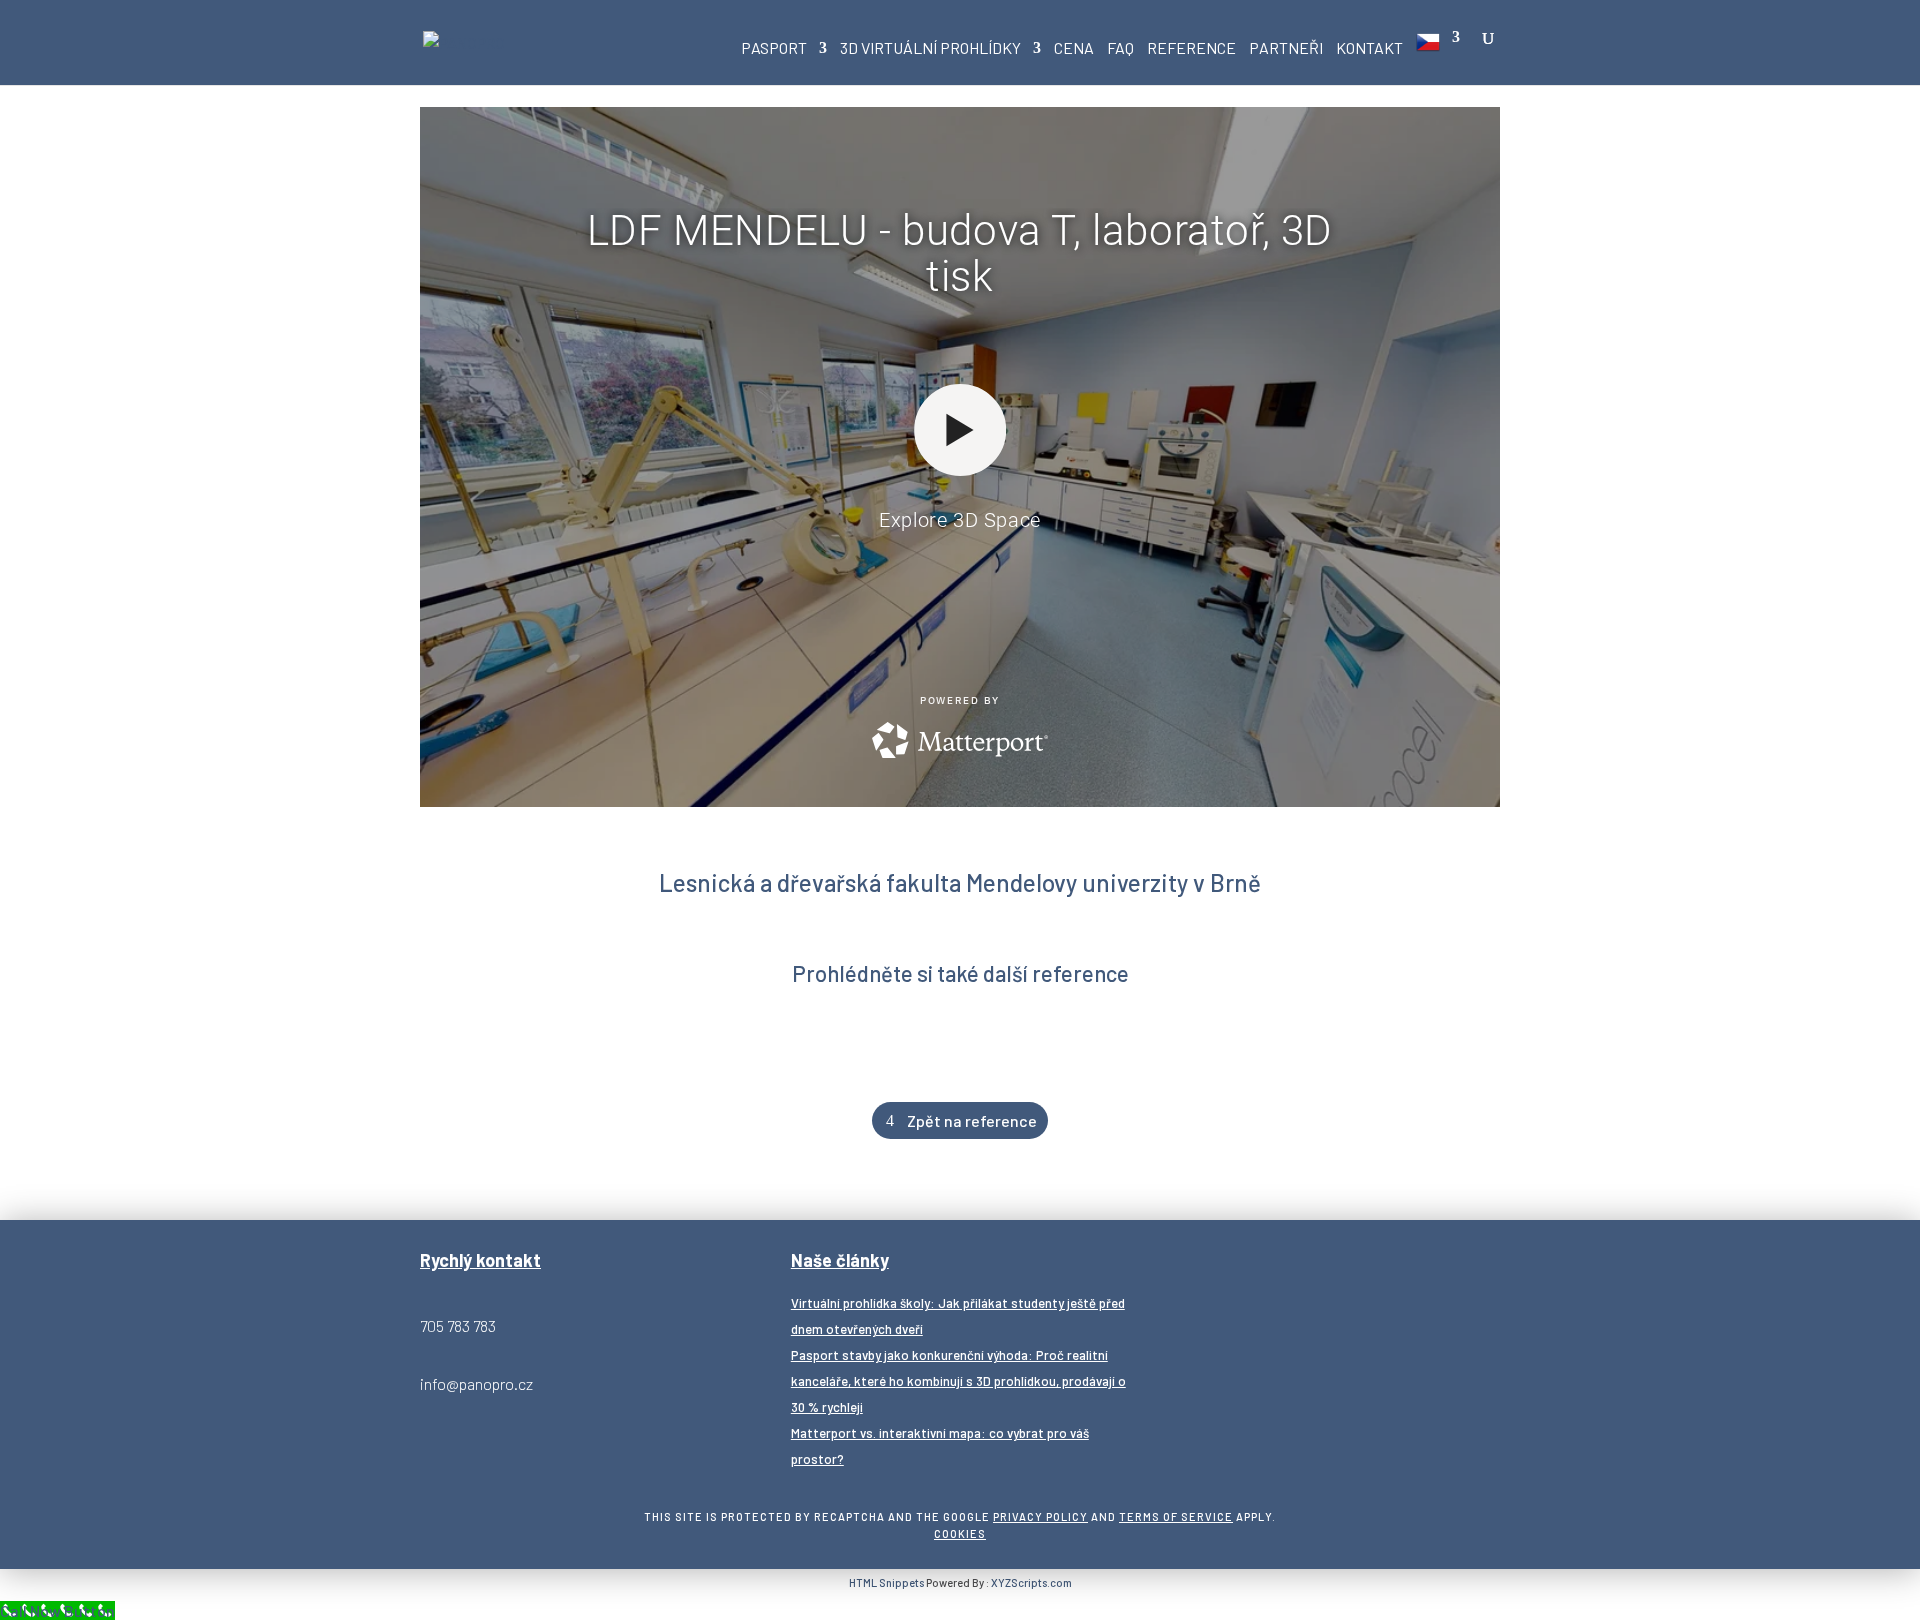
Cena (1074, 49)
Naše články (840, 1260)
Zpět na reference (972, 1120)
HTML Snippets (886, 1582)
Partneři (1286, 49)
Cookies (960, 1533)
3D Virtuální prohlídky (930, 49)
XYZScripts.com (1031, 1582)
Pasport (774, 49)
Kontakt (1369, 49)
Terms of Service (1176, 1516)
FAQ (1120, 49)
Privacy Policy (1040, 1516)
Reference (1191, 49)
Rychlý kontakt (480, 1260)
